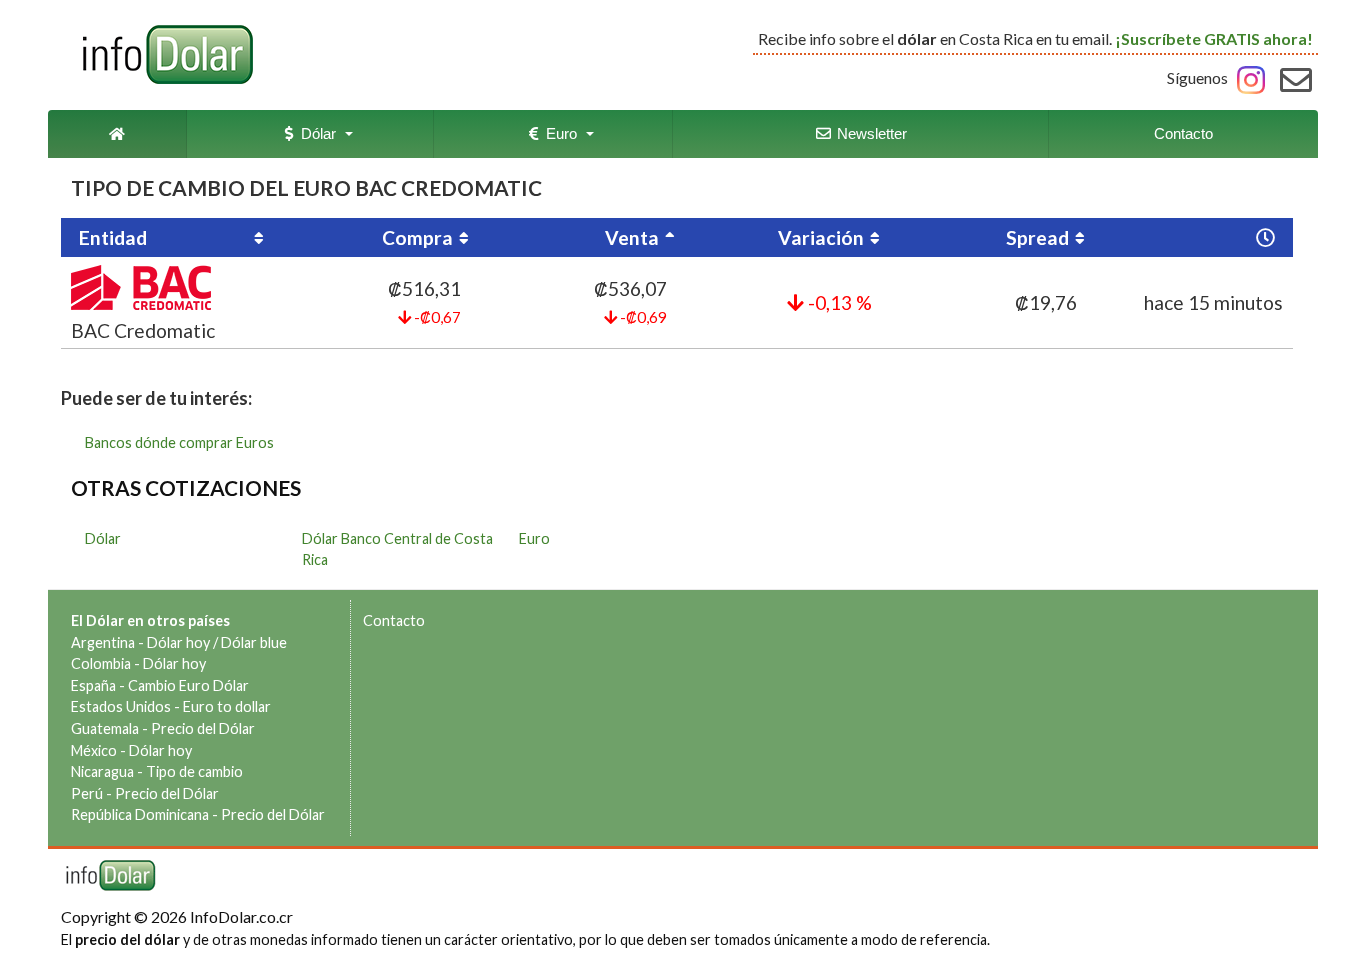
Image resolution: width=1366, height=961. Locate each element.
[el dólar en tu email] (1296, 77)
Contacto (1183, 133)
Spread (1037, 237)
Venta (632, 237)
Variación (821, 237)
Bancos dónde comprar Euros (179, 442)
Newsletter (870, 133)
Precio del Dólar (203, 728)
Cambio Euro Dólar (188, 685)
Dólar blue (254, 642)
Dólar (314, 133)
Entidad (113, 237)
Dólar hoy (178, 642)
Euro (557, 133)
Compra (417, 237)
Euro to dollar (227, 706)
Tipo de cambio (194, 771)
